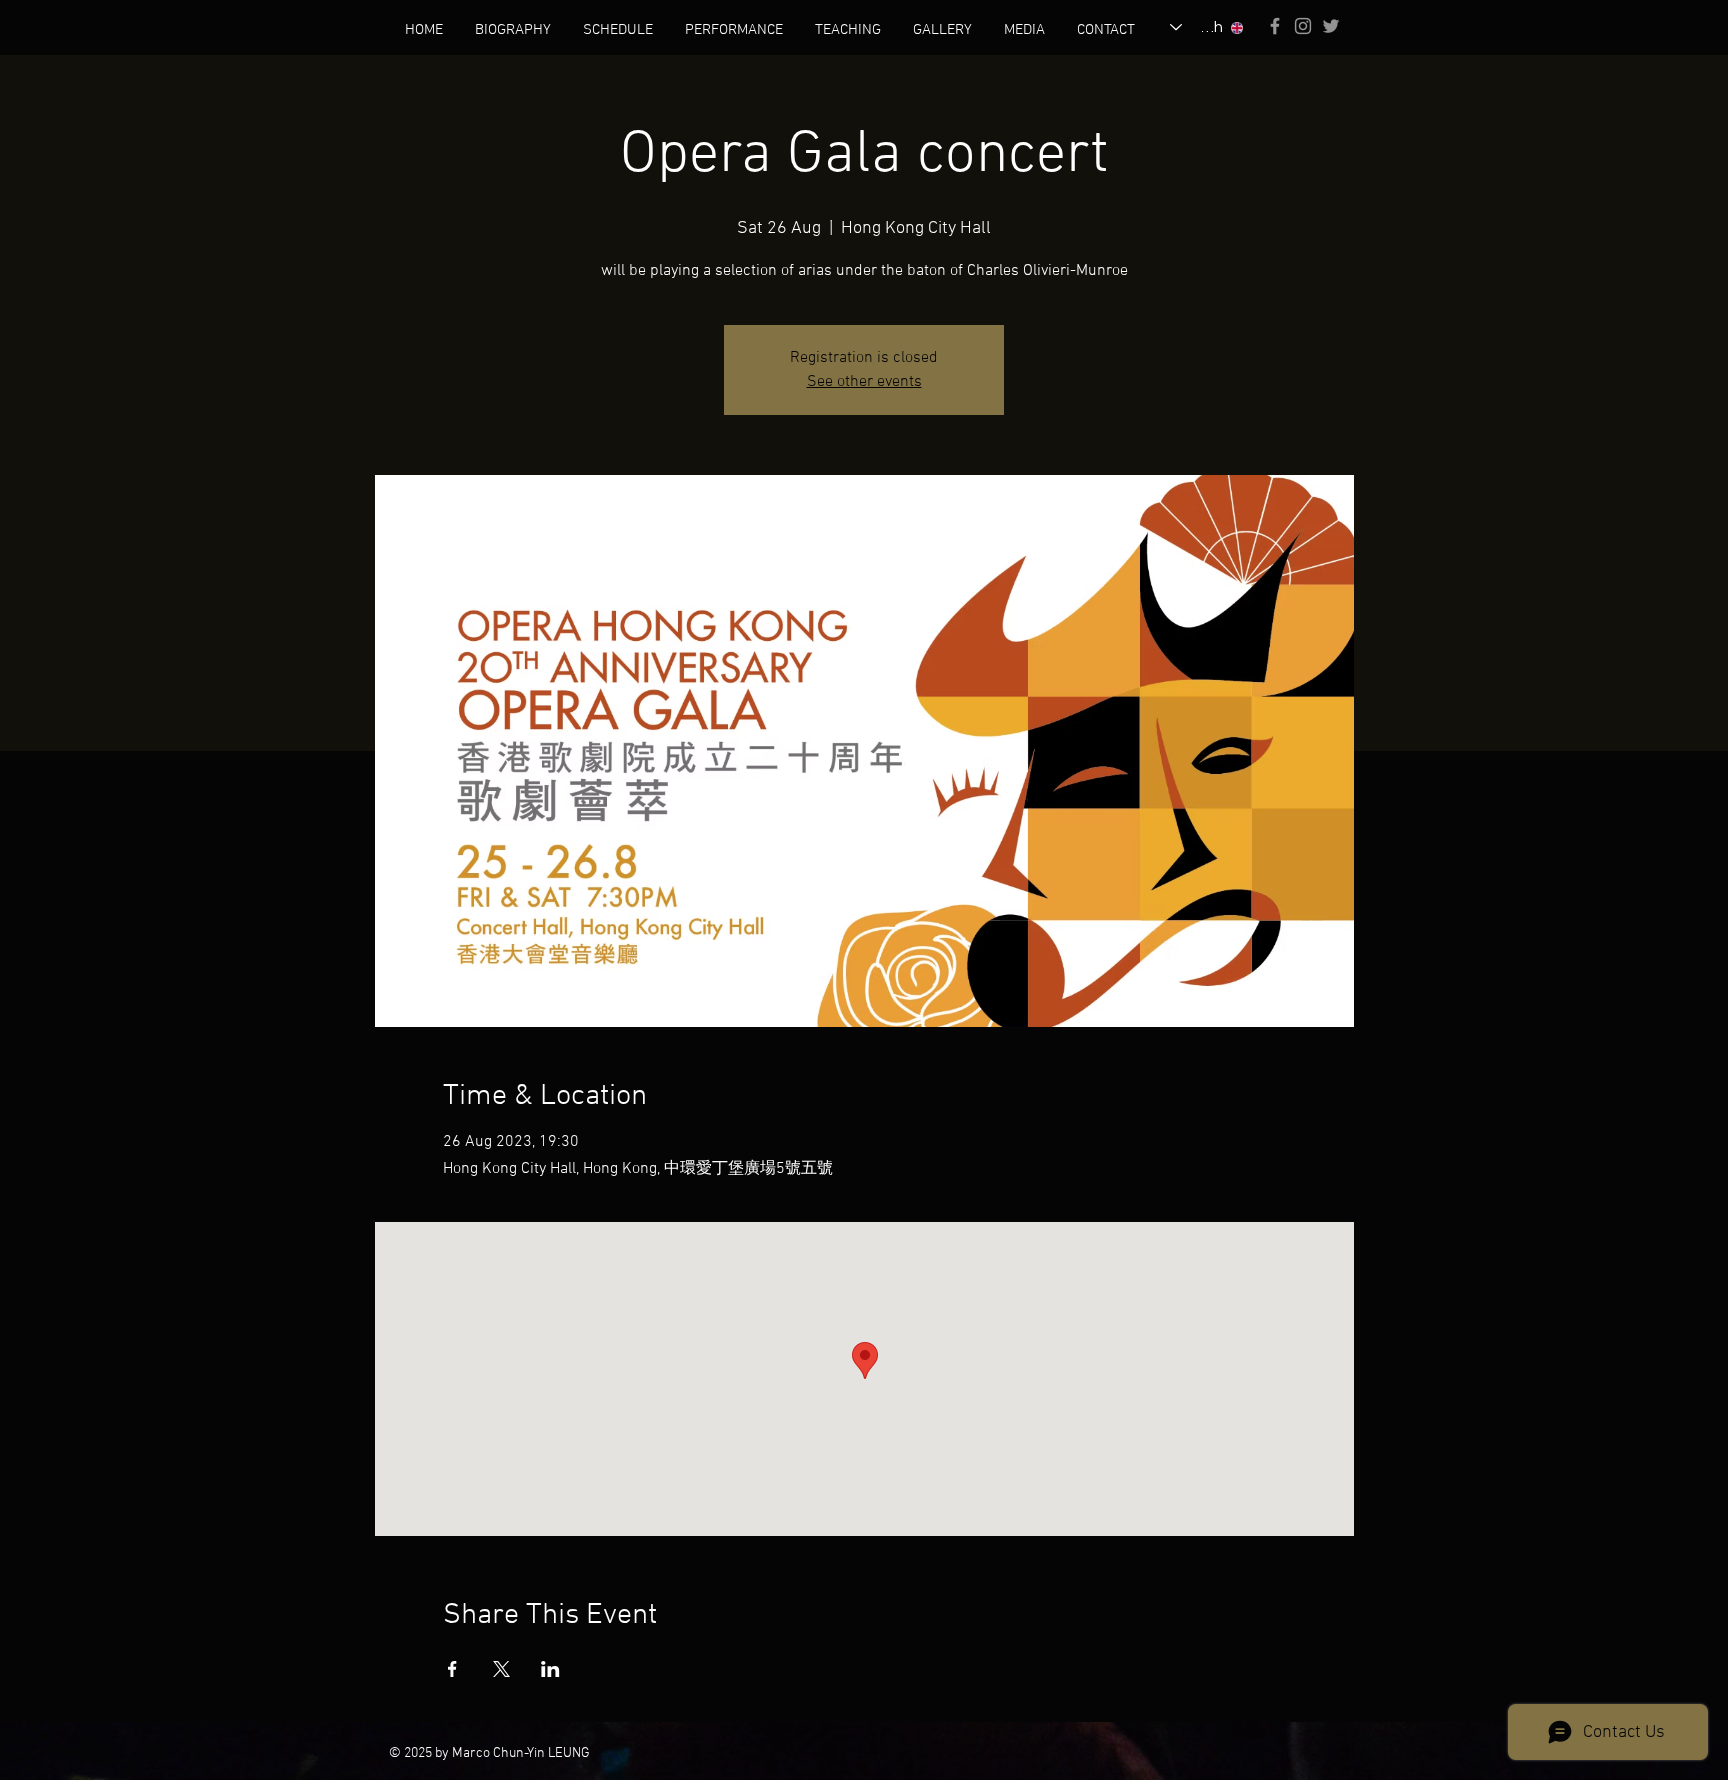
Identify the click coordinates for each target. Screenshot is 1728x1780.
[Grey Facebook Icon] (1275, 26)
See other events (864, 382)
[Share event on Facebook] (452, 1669)
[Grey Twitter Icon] (1331, 26)
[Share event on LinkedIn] (550, 1669)
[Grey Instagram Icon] (1303, 26)
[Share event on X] (501, 1669)
